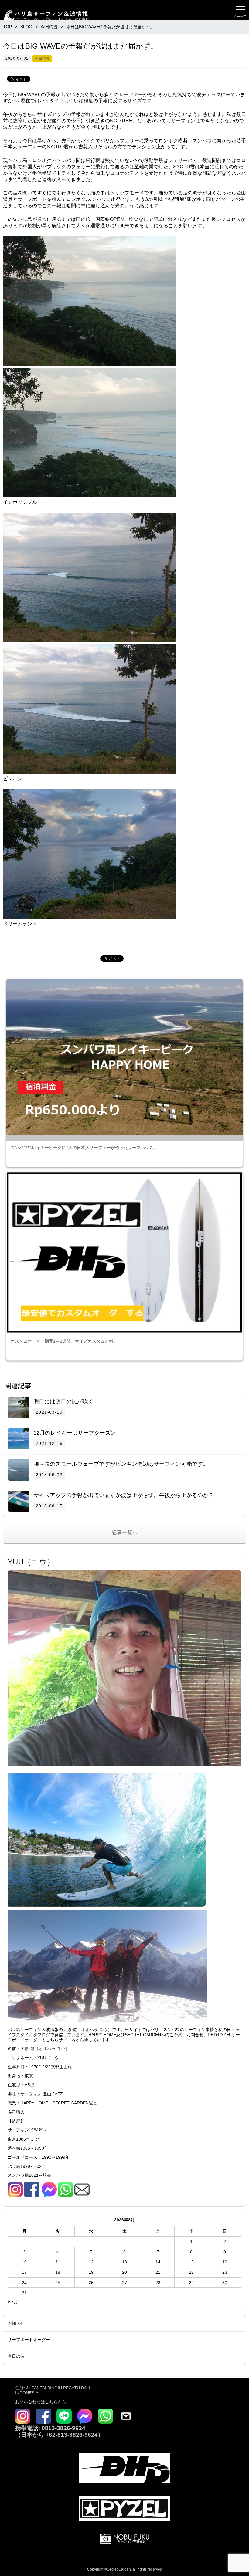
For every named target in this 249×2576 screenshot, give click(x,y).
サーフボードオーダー (29, 2340)
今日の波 (42, 59)
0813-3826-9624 (63, 2428)
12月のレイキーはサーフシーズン (75, 1433)
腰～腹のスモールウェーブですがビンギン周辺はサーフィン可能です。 (121, 1464)
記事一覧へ (125, 1532)
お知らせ (16, 2323)
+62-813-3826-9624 (72, 2435)
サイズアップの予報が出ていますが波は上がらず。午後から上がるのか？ (124, 1495)
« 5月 (13, 2302)
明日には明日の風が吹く (63, 1401)
